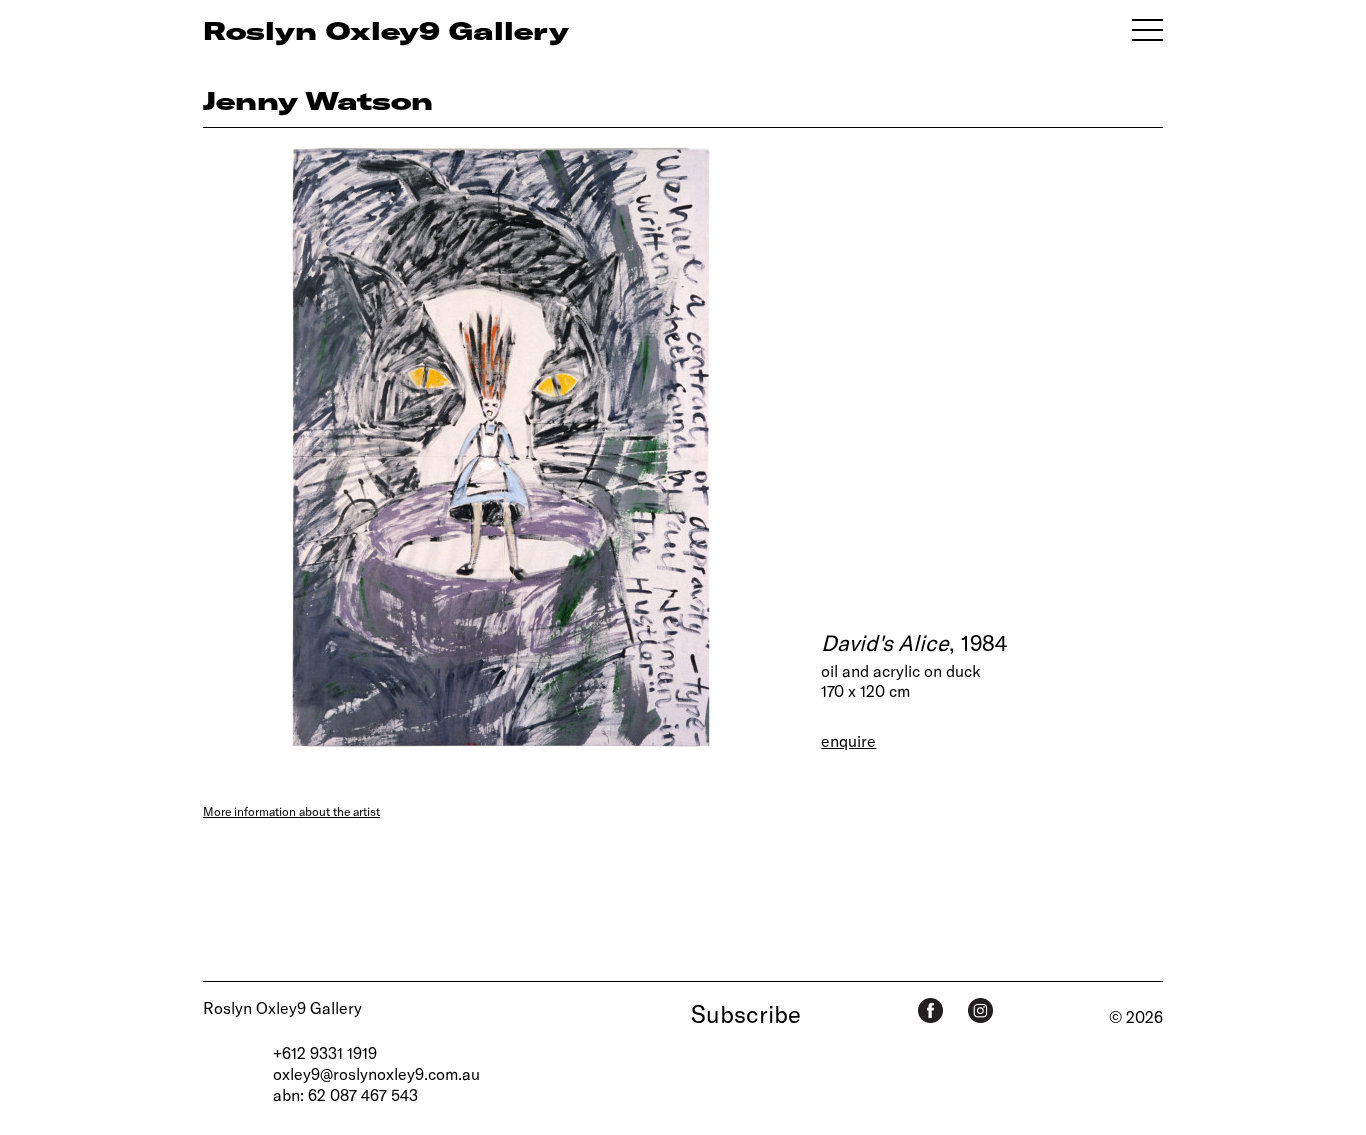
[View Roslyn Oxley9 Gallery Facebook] (930, 1010)
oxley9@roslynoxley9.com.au (376, 1073)
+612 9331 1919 (325, 1052)
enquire (848, 740)
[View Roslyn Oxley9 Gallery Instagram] (980, 1010)
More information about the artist (291, 811)
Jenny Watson (318, 100)
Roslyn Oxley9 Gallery (282, 1007)
